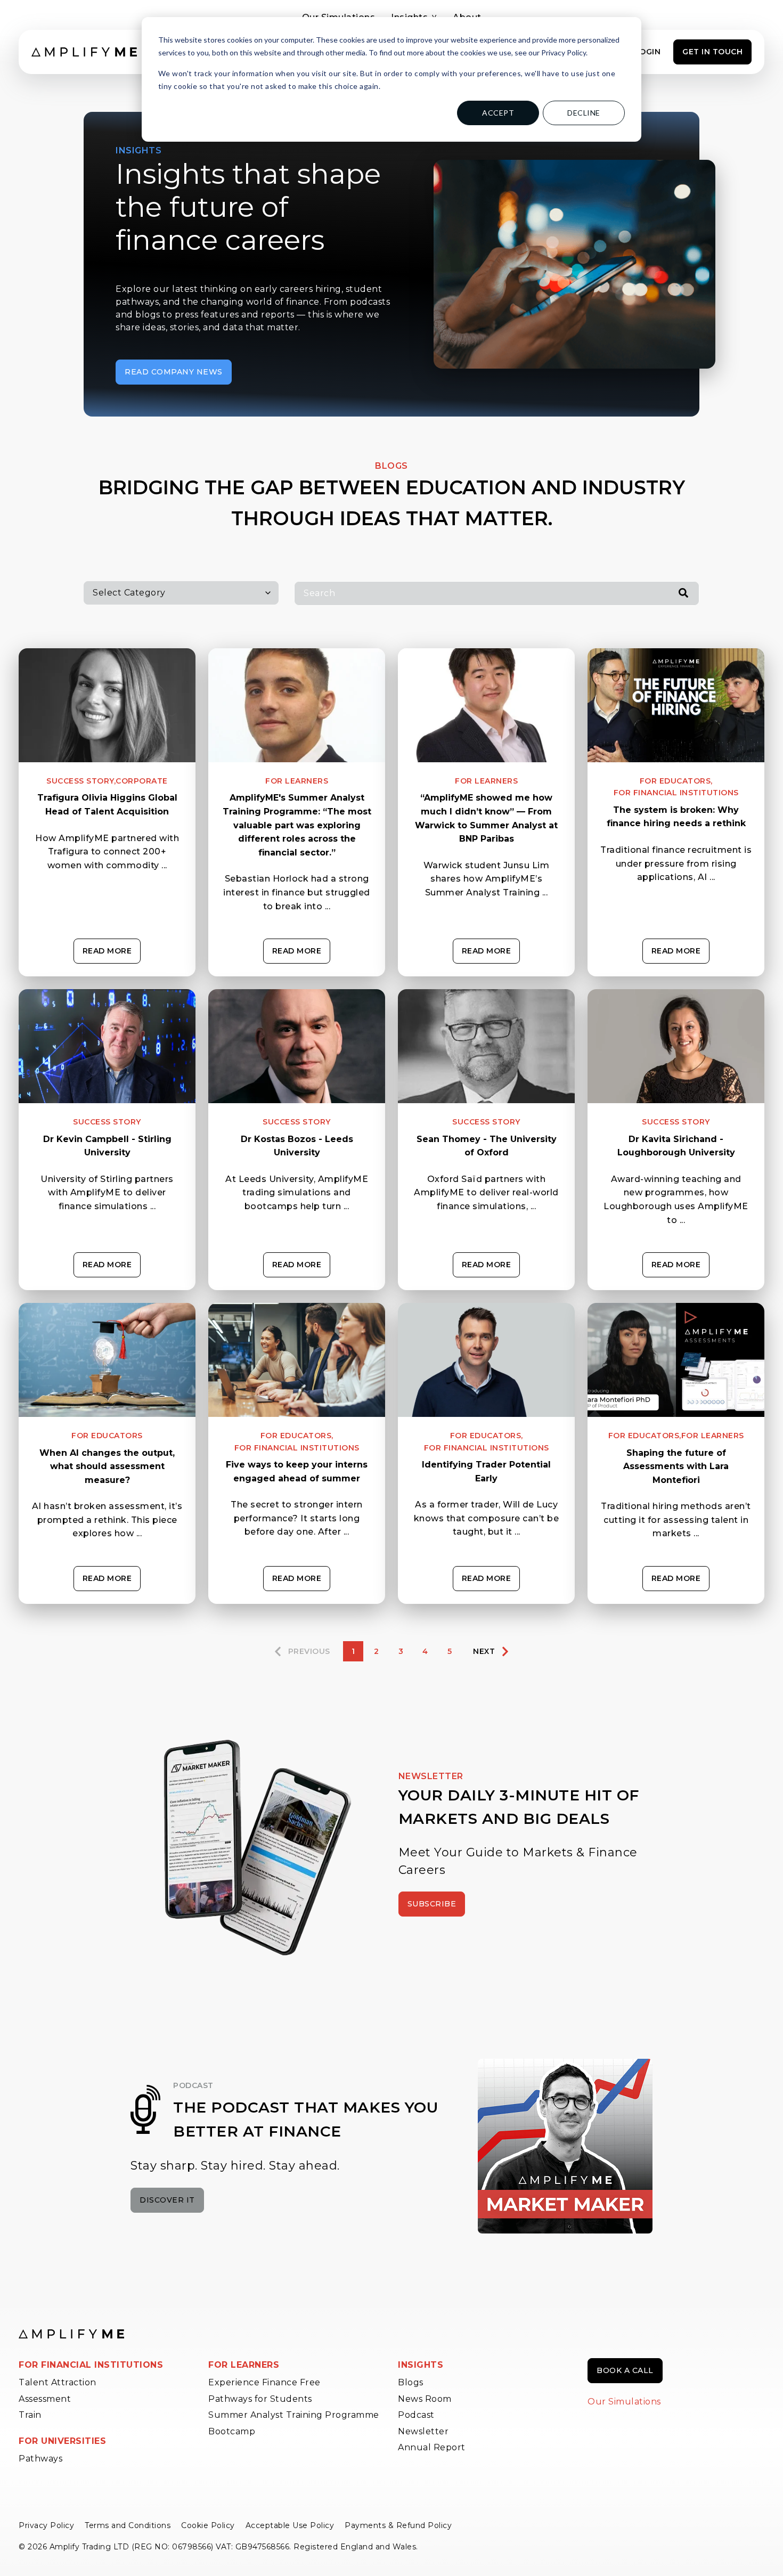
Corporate (142, 781)
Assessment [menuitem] (45, 2399)
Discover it (167, 2200)
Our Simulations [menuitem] (624, 2402)
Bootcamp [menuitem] (232, 2431)
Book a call (625, 2370)
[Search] (683, 594)
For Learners (297, 781)
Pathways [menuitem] (40, 2459)
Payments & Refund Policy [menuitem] (398, 2525)
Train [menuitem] (30, 2415)
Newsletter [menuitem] (423, 2431)
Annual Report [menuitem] (432, 2447)
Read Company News (174, 372)
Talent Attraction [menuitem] (58, 2382)
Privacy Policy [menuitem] (46, 2525)
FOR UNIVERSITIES (62, 2441)
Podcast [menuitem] (416, 2415)
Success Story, (81, 781)
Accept (498, 113)
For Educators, (676, 781)
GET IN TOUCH (712, 52)
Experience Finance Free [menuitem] (264, 2382)
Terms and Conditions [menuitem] (128, 2525)
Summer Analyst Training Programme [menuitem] (294, 2415)
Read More (107, 951)
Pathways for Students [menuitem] (260, 2399)
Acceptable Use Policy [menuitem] (290, 2525)
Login (648, 52)
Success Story (107, 1122)
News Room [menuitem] (425, 2399)
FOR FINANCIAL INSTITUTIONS (91, 2365)
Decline (584, 113)
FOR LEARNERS (244, 2365)
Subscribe (432, 1904)
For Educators (107, 1436)
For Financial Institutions (676, 793)
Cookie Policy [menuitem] (208, 2525)
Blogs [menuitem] (411, 2382)
